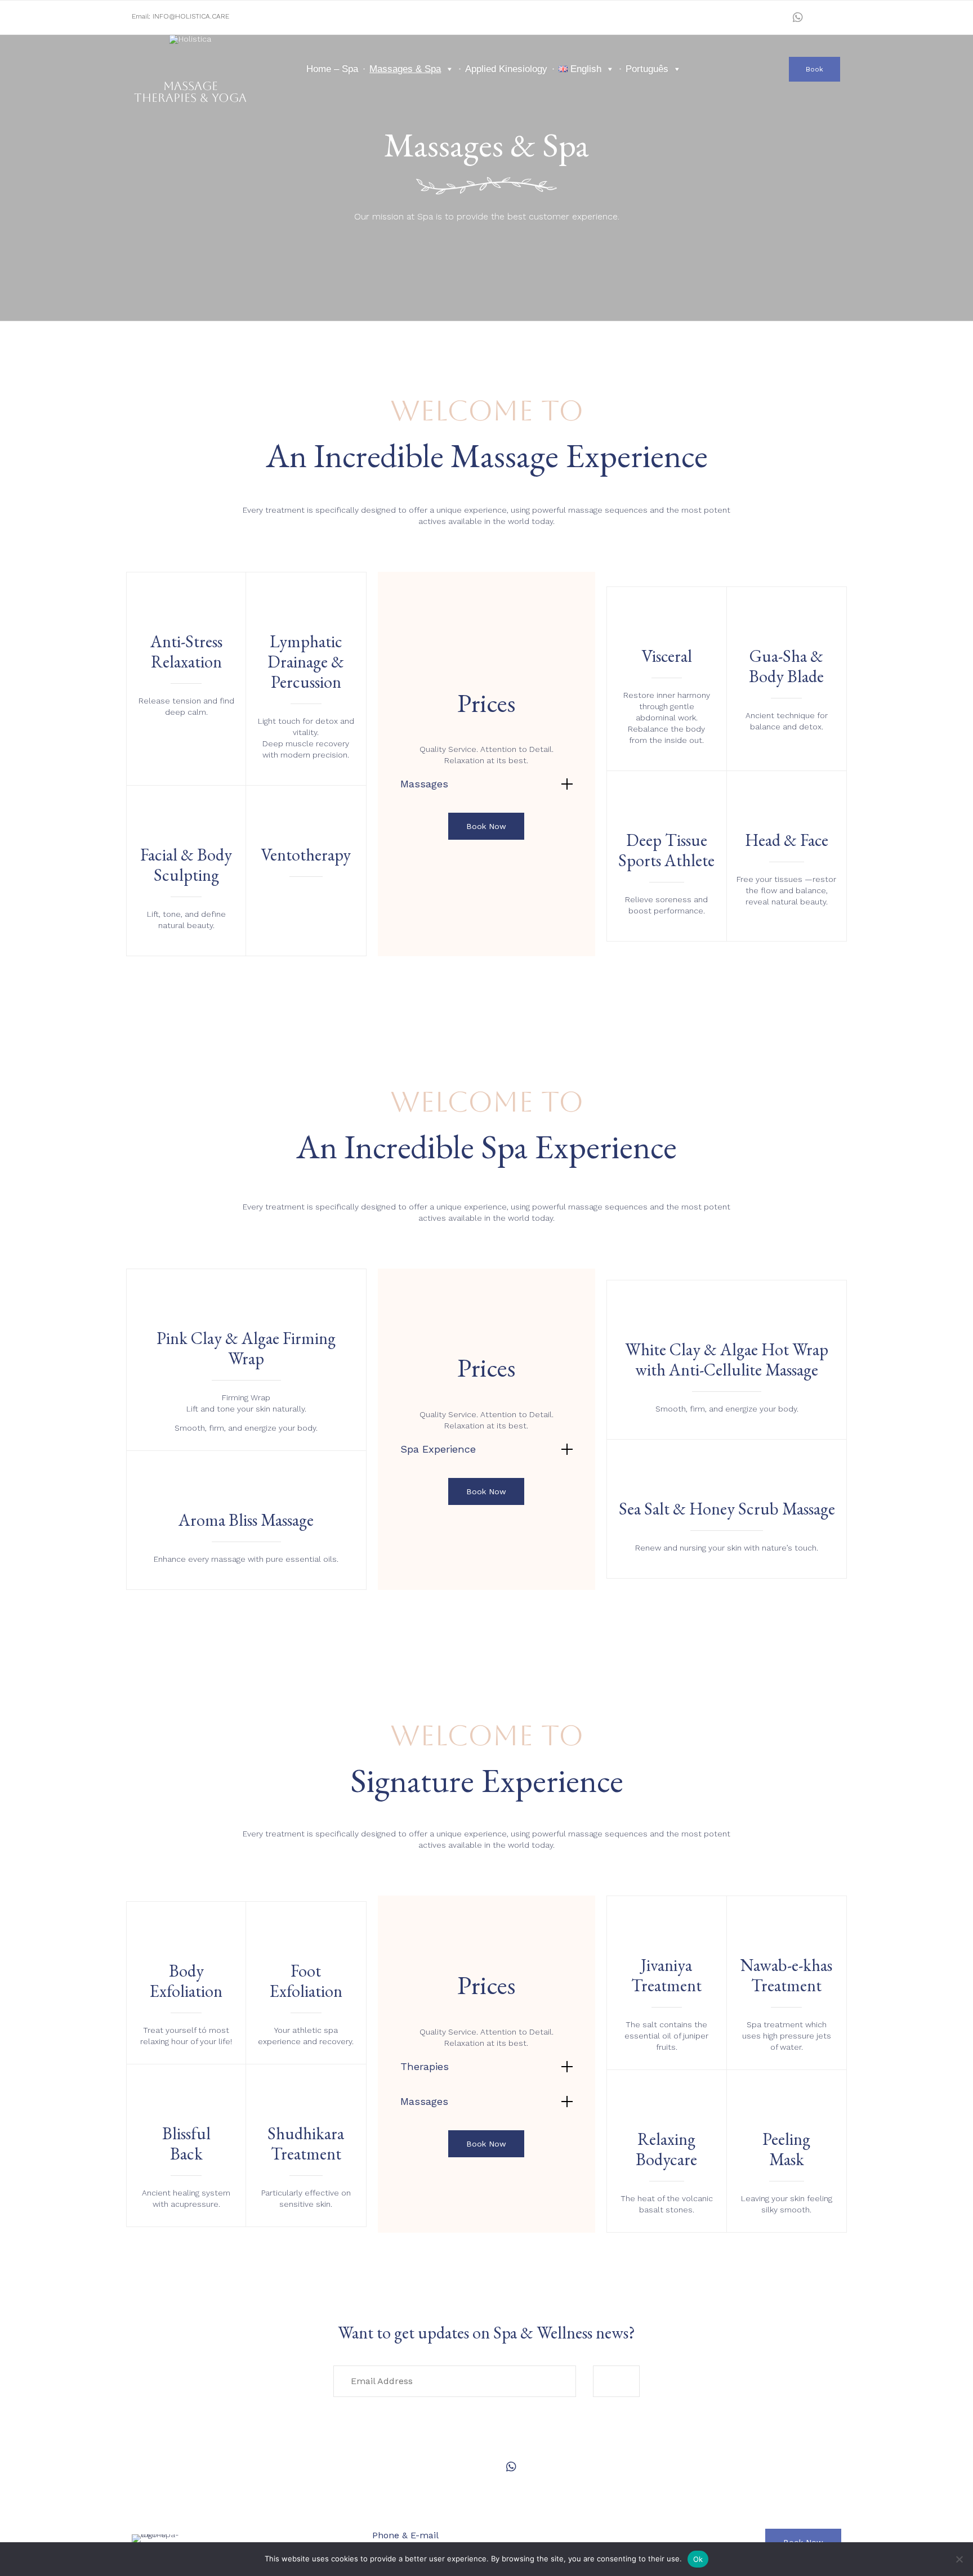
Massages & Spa (405, 69)
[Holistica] (191, 56)
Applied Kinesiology (506, 69)
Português (647, 69)
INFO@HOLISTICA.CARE (191, 16)
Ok (698, 2559)
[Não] (959, 2559)
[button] (814, 69)
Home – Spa (332, 69)
